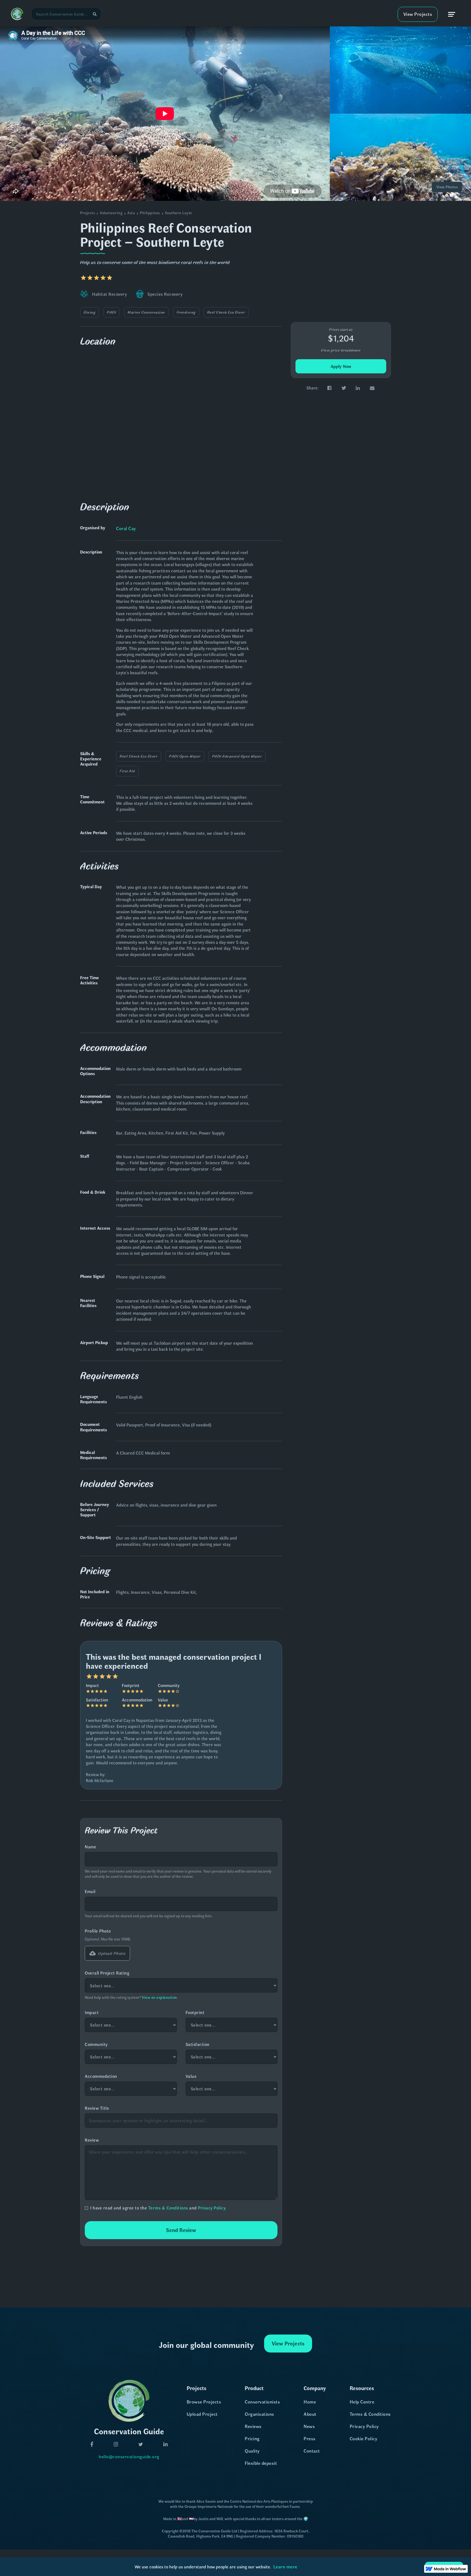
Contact (312, 2451)
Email (90, 1891)
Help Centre (362, 2402)
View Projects (418, 14)
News (309, 2426)
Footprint (195, 2012)
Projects (87, 213)
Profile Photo (98, 1931)
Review (92, 2140)
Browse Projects (204, 2402)
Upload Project (202, 2414)
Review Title (97, 2108)
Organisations (259, 2414)
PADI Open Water (185, 756)
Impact (92, 2012)
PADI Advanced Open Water (237, 756)
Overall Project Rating (107, 1973)
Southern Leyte (179, 213)
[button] (452, 14)
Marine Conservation (146, 312)
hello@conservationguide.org (129, 2456)
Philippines (150, 213)
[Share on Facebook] (329, 388)
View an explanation (159, 1997)
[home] (17, 14)
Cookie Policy (364, 2438)
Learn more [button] (285, 2566)
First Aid (127, 771)
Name (90, 1847)
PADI (111, 312)
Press (310, 2438)
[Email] (372, 388)
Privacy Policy (212, 2208)
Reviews (253, 2426)
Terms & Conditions (168, 2208)
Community (96, 2044)
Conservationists (262, 2402)
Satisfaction (198, 2044)
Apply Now (341, 366)
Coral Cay (126, 528)
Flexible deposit (261, 2463)
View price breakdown (341, 350)
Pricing (252, 2438)
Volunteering (111, 213)
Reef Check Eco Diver (226, 312)
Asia (131, 213)
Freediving (186, 312)
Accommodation (101, 2076)
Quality (252, 2451)
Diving (90, 312)
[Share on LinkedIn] (358, 388)
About (310, 2414)
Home (310, 2402)
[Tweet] (344, 388)
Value (191, 2076)
